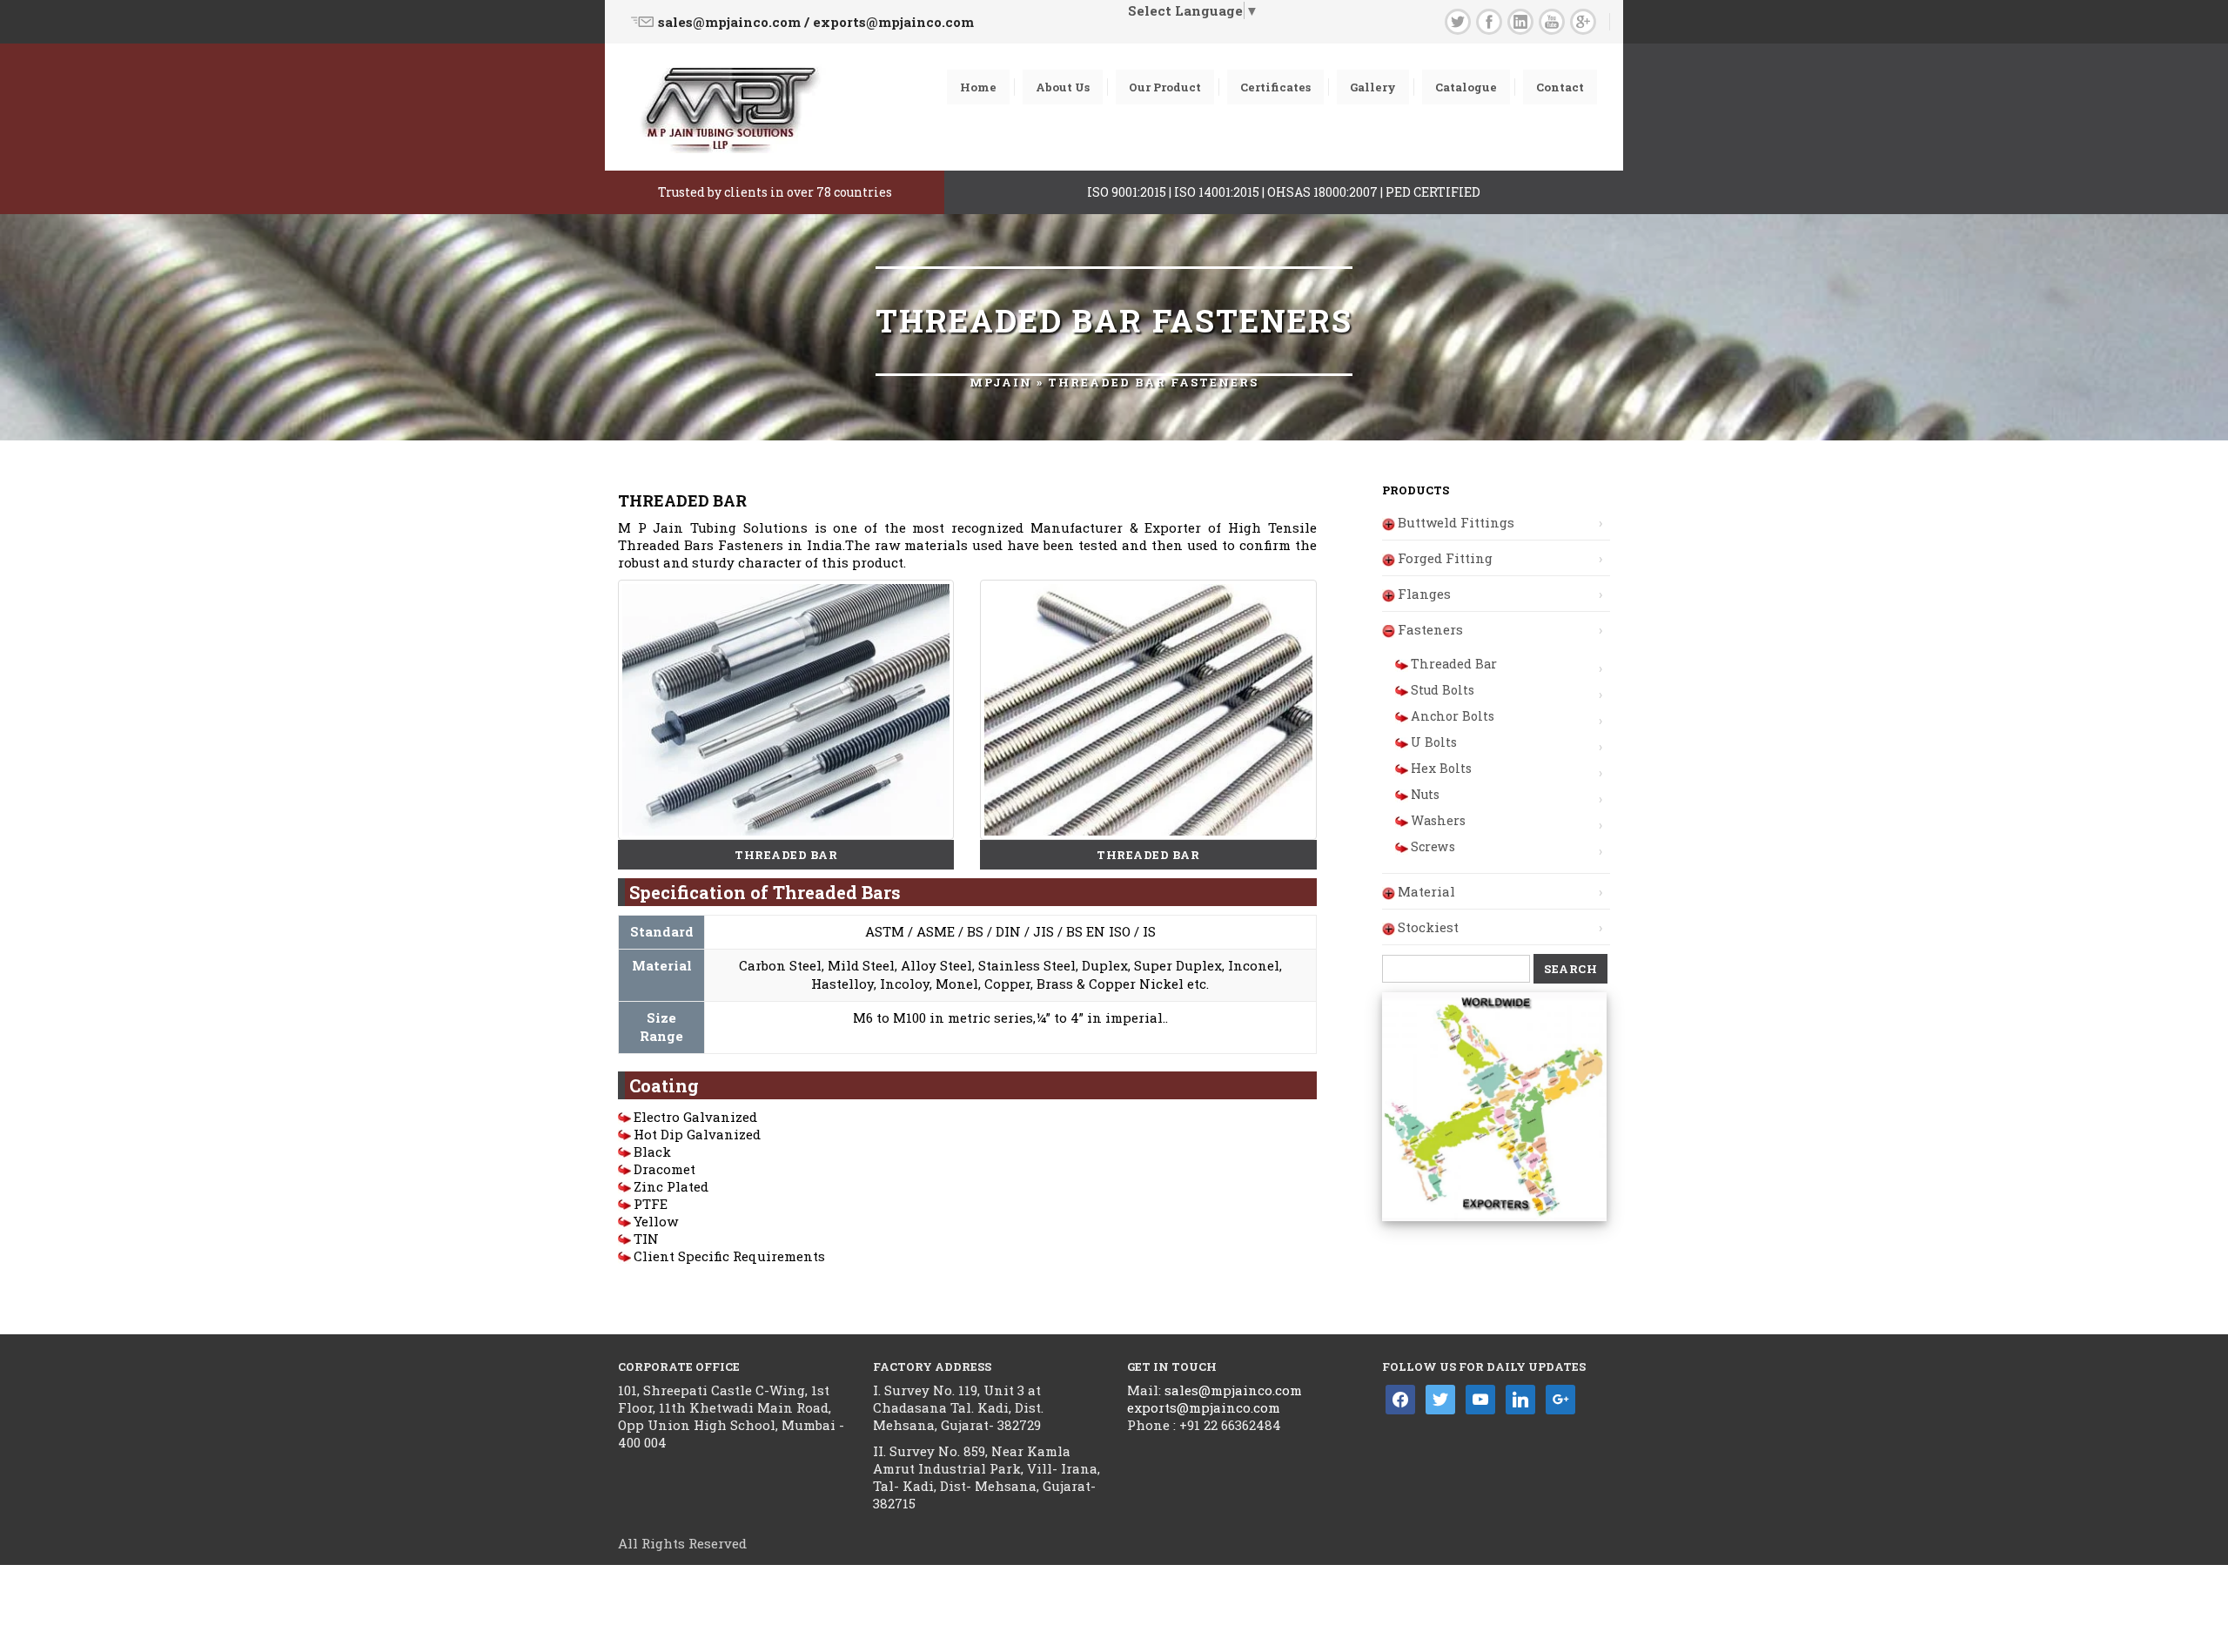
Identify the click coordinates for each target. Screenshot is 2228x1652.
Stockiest (1428, 927)
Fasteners (1430, 629)
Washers (1438, 820)
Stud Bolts (1443, 690)
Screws (1433, 846)
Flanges (1424, 594)
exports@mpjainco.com (1204, 1407)
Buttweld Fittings (1456, 522)
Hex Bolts (1441, 768)
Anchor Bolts (1453, 716)
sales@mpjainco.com (1231, 1390)
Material (1426, 891)
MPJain (1001, 382)
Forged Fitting (1445, 558)
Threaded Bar (1454, 664)
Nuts (1425, 794)
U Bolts (1434, 742)
